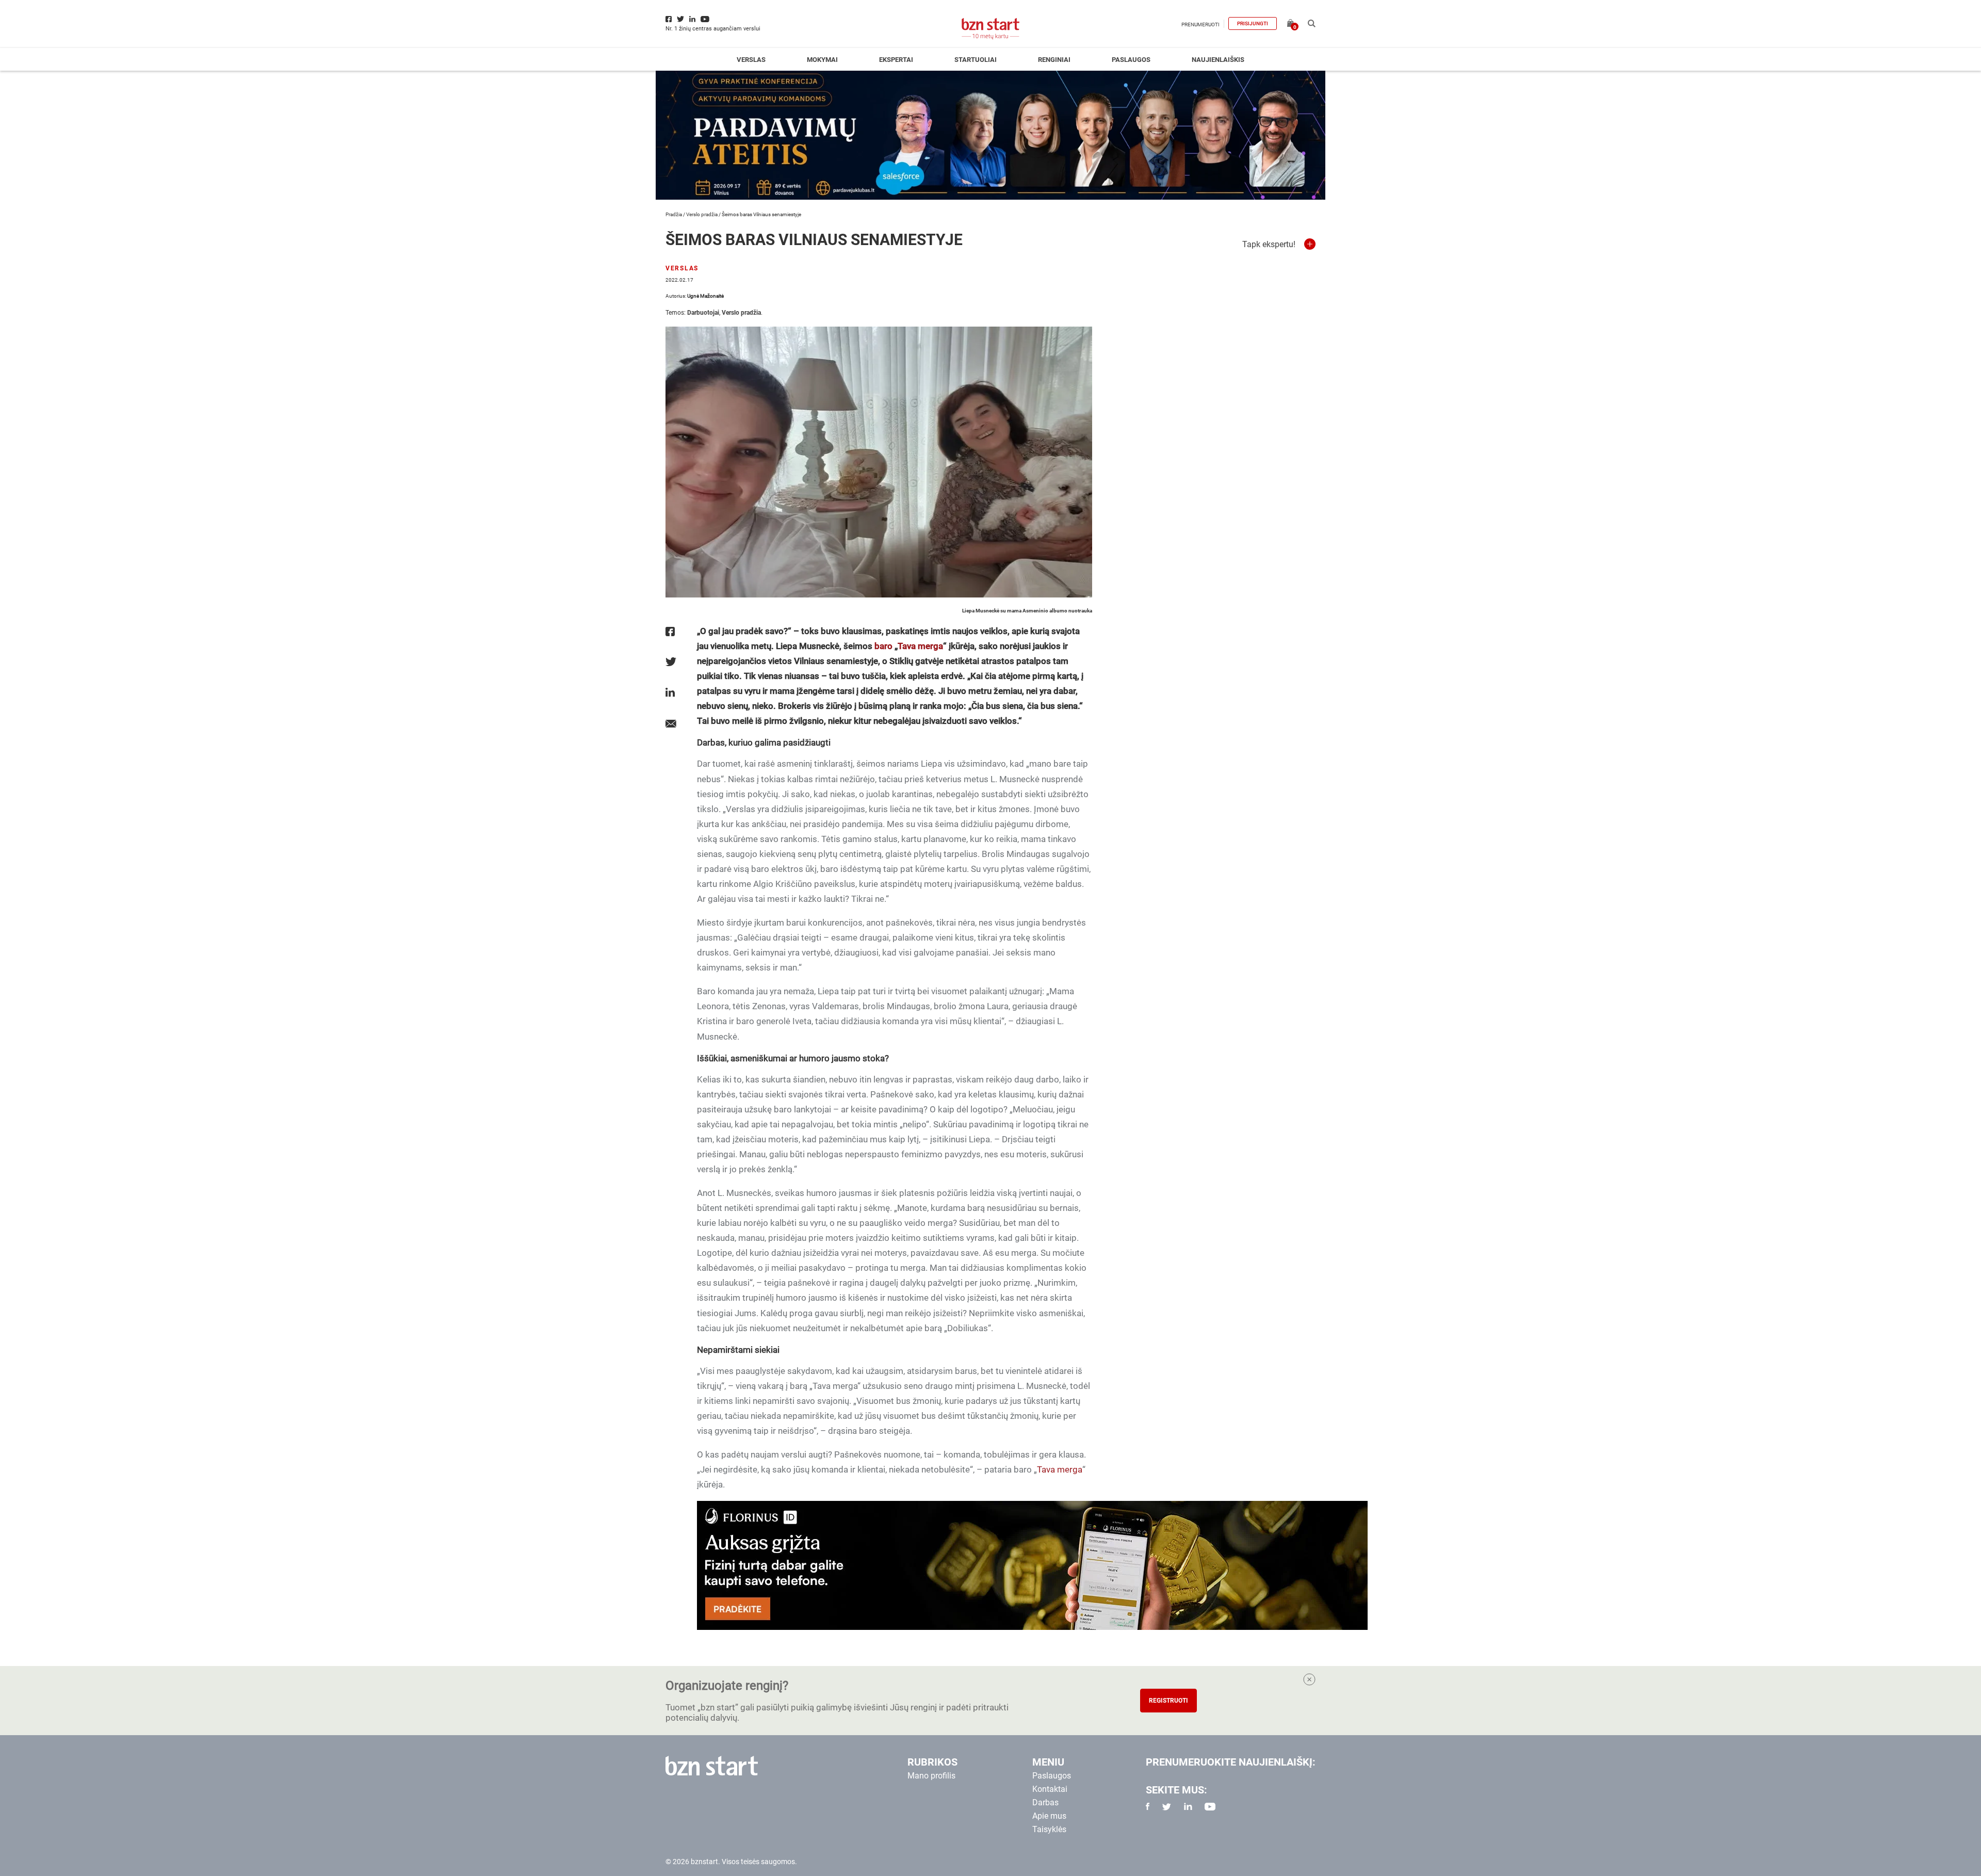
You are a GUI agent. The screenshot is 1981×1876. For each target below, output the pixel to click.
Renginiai (1054, 60)
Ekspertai (896, 60)
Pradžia (674, 214)
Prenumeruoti (1200, 25)
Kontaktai (1050, 1789)
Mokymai (822, 60)
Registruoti (1168, 1701)
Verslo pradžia (702, 214)
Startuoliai (976, 60)
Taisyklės (1049, 1829)
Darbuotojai (703, 313)
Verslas (751, 60)
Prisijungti (1253, 23)
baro (883, 646)
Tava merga (920, 646)
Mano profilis (931, 1776)
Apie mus (1049, 1816)
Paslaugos (1131, 60)
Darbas (1045, 1802)
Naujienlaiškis (1218, 60)
